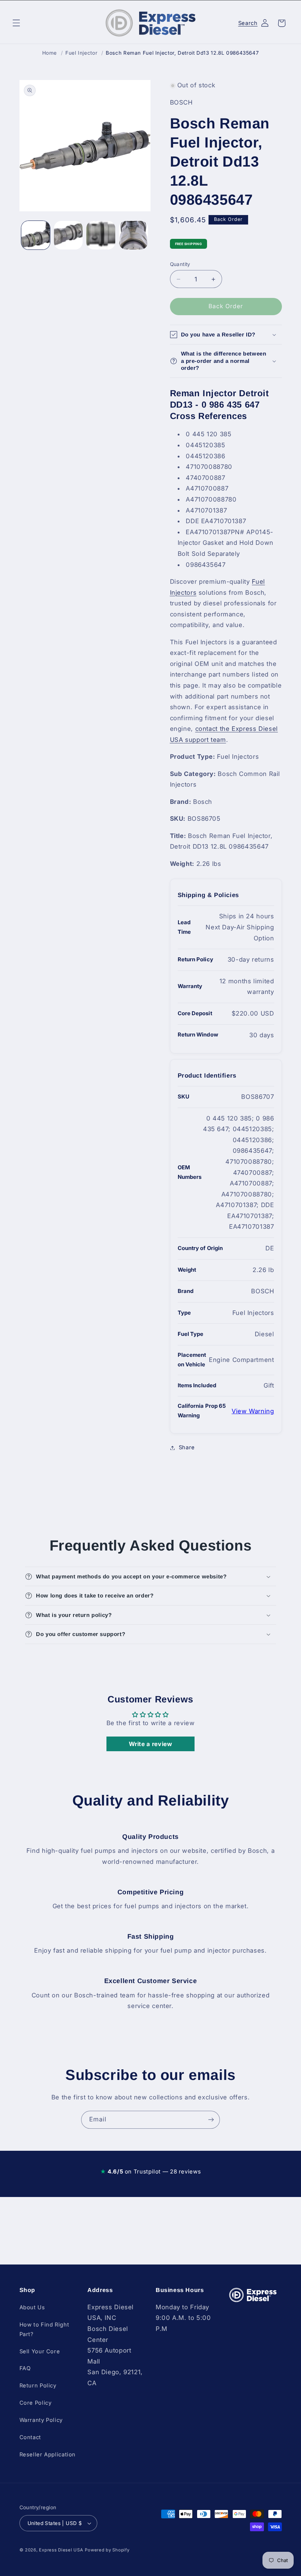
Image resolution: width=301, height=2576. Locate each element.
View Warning (253, 1411)
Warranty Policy (41, 2420)
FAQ (25, 2368)
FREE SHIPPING (189, 244)
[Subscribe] (211, 2120)
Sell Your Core (40, 2351)
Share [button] (187, 1447)
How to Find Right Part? (44, 2329)
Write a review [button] (151, 1744)
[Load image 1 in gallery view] (36, 235)
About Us (32, 2307)
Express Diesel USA (61, 2550)
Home (50, 53)
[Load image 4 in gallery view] (133, 235)
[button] (16, 23)
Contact (30, 2437)
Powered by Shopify (107, 2550)
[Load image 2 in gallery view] (68, 235)
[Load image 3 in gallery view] (101, 235)
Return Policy (38, 2386)
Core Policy (36, 2403)
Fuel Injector (81, 53)
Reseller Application (48, 2455)
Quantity (180, 264)
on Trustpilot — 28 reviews (150, 2171)
